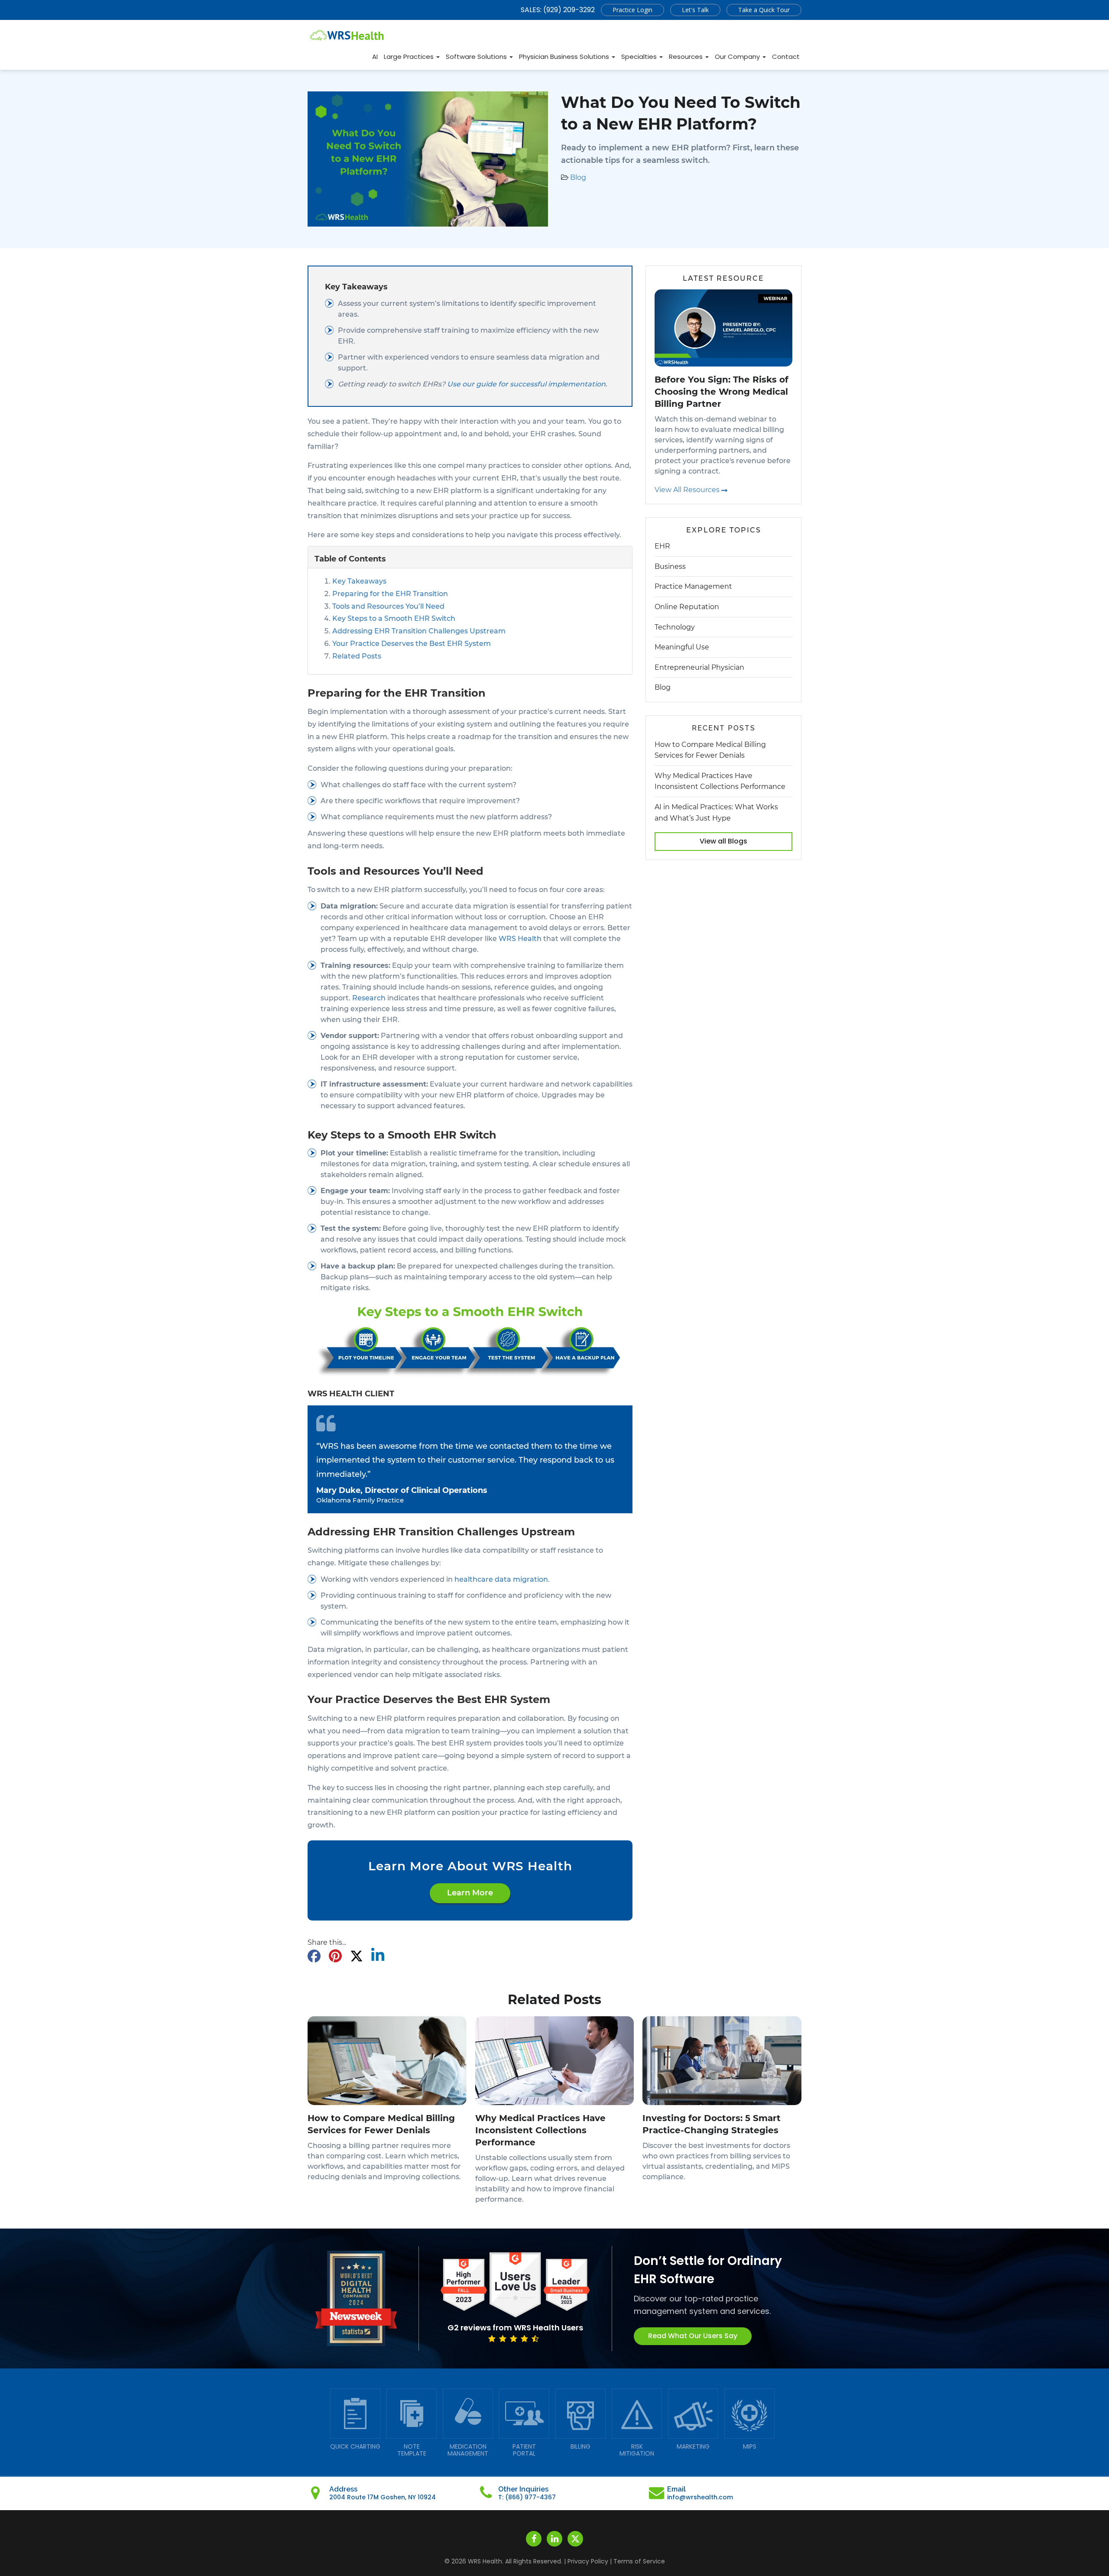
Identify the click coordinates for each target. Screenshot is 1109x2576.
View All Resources (688, 490)
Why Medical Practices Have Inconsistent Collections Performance (540, 2130)
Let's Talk (695, 10)
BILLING (580, 2446)
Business (670, 566)
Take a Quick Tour (764, 10)
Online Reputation (687, 607)
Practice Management (693, 586)
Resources (687, 57)
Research (369, 998)
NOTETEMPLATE (412, 2450)
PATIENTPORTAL (524, 2450)
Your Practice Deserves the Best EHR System (412, 644)
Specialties (640, 57)
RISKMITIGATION (637, 2450)
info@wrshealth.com (700, 2497)
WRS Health (520, 939)
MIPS (750, 2446)
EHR (662, 546)
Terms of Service (639, 2561)
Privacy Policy (588, 2561)
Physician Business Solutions (565, 57)
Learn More (470, 1893)
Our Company (738, 57)
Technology (675, 627)
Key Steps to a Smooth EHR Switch (394, 618)
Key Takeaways (359, 581)
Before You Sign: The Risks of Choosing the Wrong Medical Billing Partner (721, 392)
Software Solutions (477, 57)
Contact (786, 57)
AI (375, 57)
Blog (578, 177)
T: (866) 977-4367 (527, 2497)
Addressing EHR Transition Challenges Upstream (419, 631)
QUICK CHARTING (355, 2446)
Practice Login (632, 10)
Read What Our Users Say (693, 2336)
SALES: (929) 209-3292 (558, 10)
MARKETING (693, 2446)
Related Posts (357, 656)
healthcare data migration (501, 1579)
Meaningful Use (682, 647)
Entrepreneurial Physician (699, 667)
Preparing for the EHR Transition (390, 594)
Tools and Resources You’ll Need (388, 606)
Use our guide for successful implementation (526, 384)
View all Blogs (723, 841)
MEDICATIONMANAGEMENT (468, 2450)
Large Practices (410, 57)
